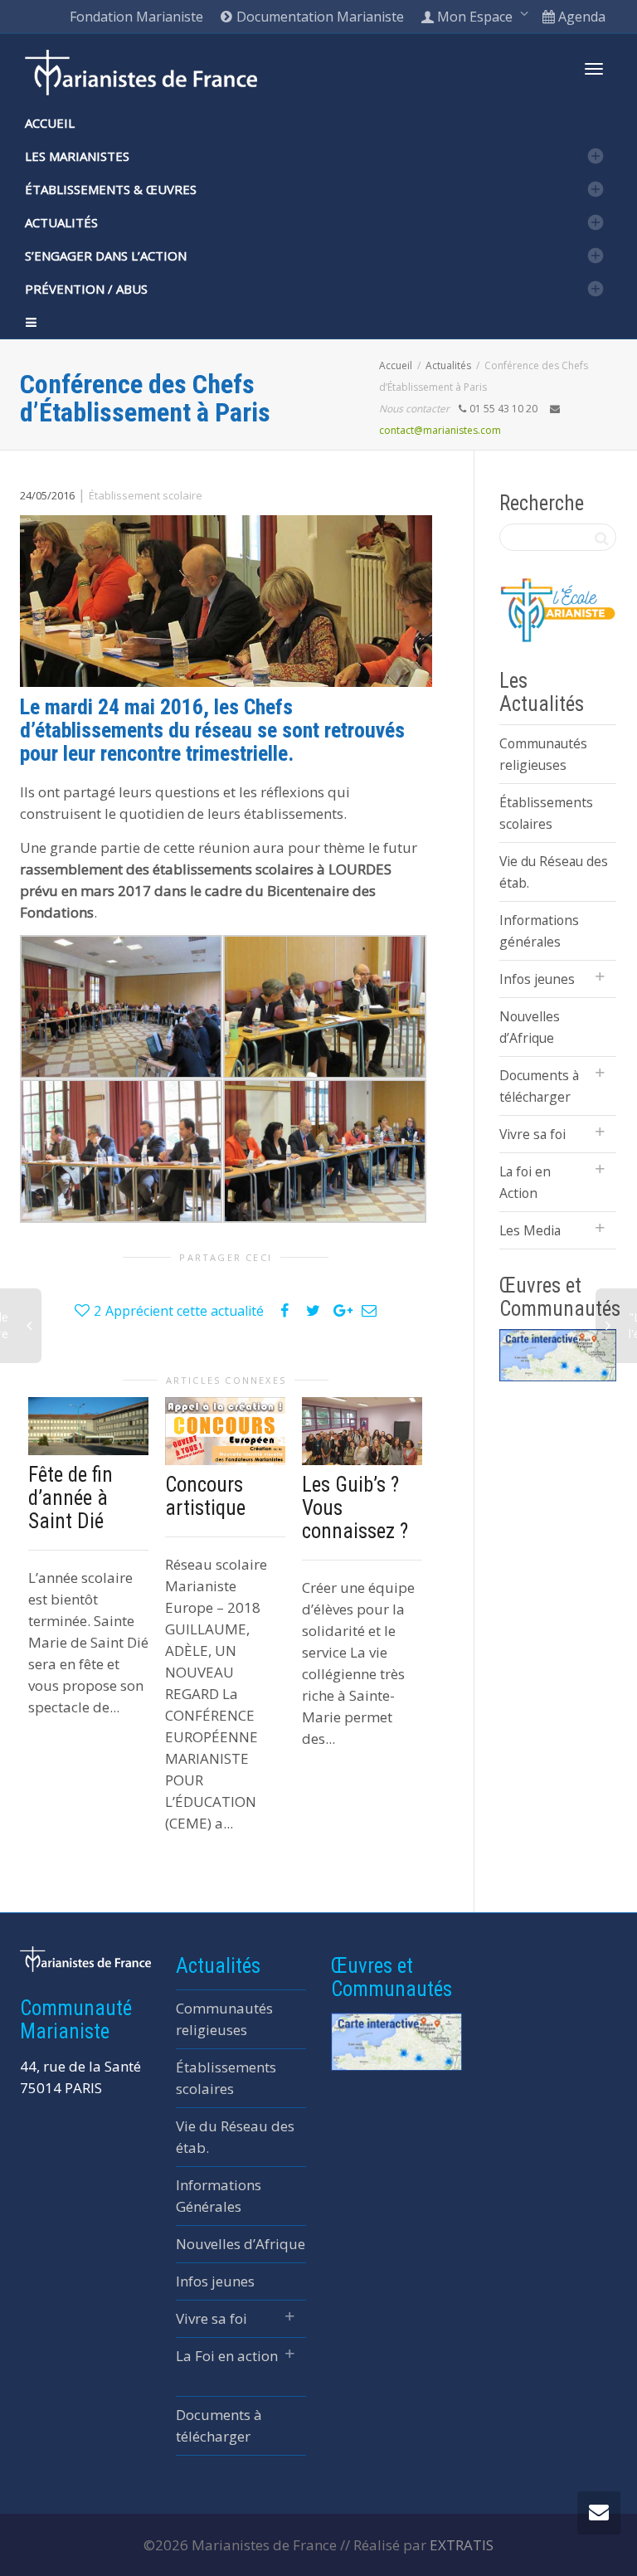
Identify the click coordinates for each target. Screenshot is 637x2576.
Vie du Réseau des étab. (554, 872)
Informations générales (539, 931)
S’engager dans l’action (106, 256)
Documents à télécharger (539, 1086)
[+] (88, 1426)
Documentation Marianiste (318, 17)
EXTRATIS (462, 2545)
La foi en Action (525, 1182)
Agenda (580, 17)
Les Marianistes (77, 156)
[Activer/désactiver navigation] (594, 69)
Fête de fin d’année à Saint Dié (71, 1498)
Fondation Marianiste (136, 17)
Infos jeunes (537, 979)
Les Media (530, 1230)
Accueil (50, 123)
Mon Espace (475, 17)
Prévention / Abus (86, 289)
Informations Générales (219, 2196)
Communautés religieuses (543, 754)
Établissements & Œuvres (111, 189)
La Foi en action (227, 2356)
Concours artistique (205, 1496)
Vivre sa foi (532, 1134)
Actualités (61, 222)
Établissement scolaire (146, 495)
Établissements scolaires (546, 813)
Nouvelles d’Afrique (530, 1027)
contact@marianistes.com (440, 430)
